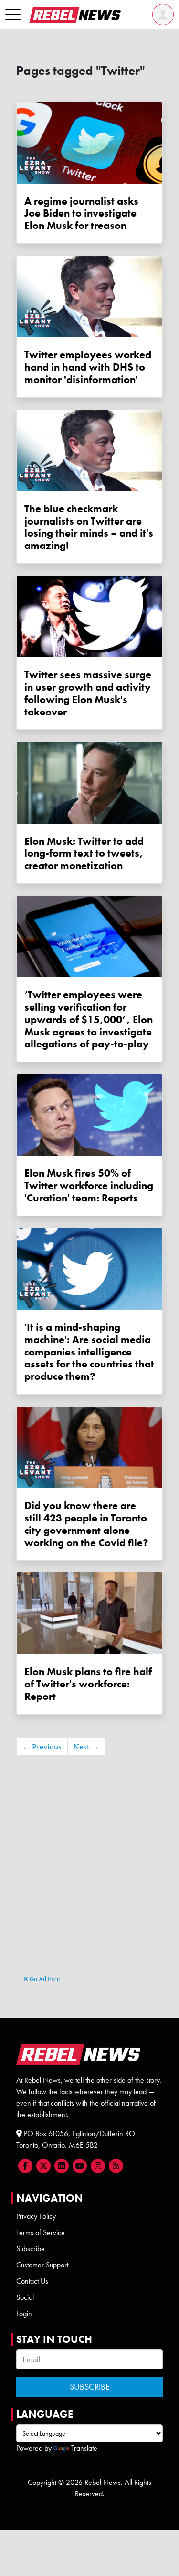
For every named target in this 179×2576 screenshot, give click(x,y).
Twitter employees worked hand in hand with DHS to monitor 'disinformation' (88, 367)
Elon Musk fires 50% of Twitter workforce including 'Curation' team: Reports (89, 1185)
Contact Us (32, 2281)
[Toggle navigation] (13, 15)
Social (25, 2297)
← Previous (42, 1747)
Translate (84, 2448)
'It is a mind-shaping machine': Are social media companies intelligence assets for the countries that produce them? (89, 1352)
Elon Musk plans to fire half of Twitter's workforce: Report (88, 1684)
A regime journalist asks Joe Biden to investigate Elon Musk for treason (81, 213)
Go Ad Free (44, 1979)
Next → (86, 1747)
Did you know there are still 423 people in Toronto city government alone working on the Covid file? (86, 1524)
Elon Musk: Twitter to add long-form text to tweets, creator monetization (84, 853)
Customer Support (42, 2265)
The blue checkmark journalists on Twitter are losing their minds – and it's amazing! (89, 527)
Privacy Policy (36, 2216)
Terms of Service (41, 2232)
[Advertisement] (90, 1879)
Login (24, 2313)
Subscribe (31, 2249)
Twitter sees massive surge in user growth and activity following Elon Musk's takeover (88, 693)
